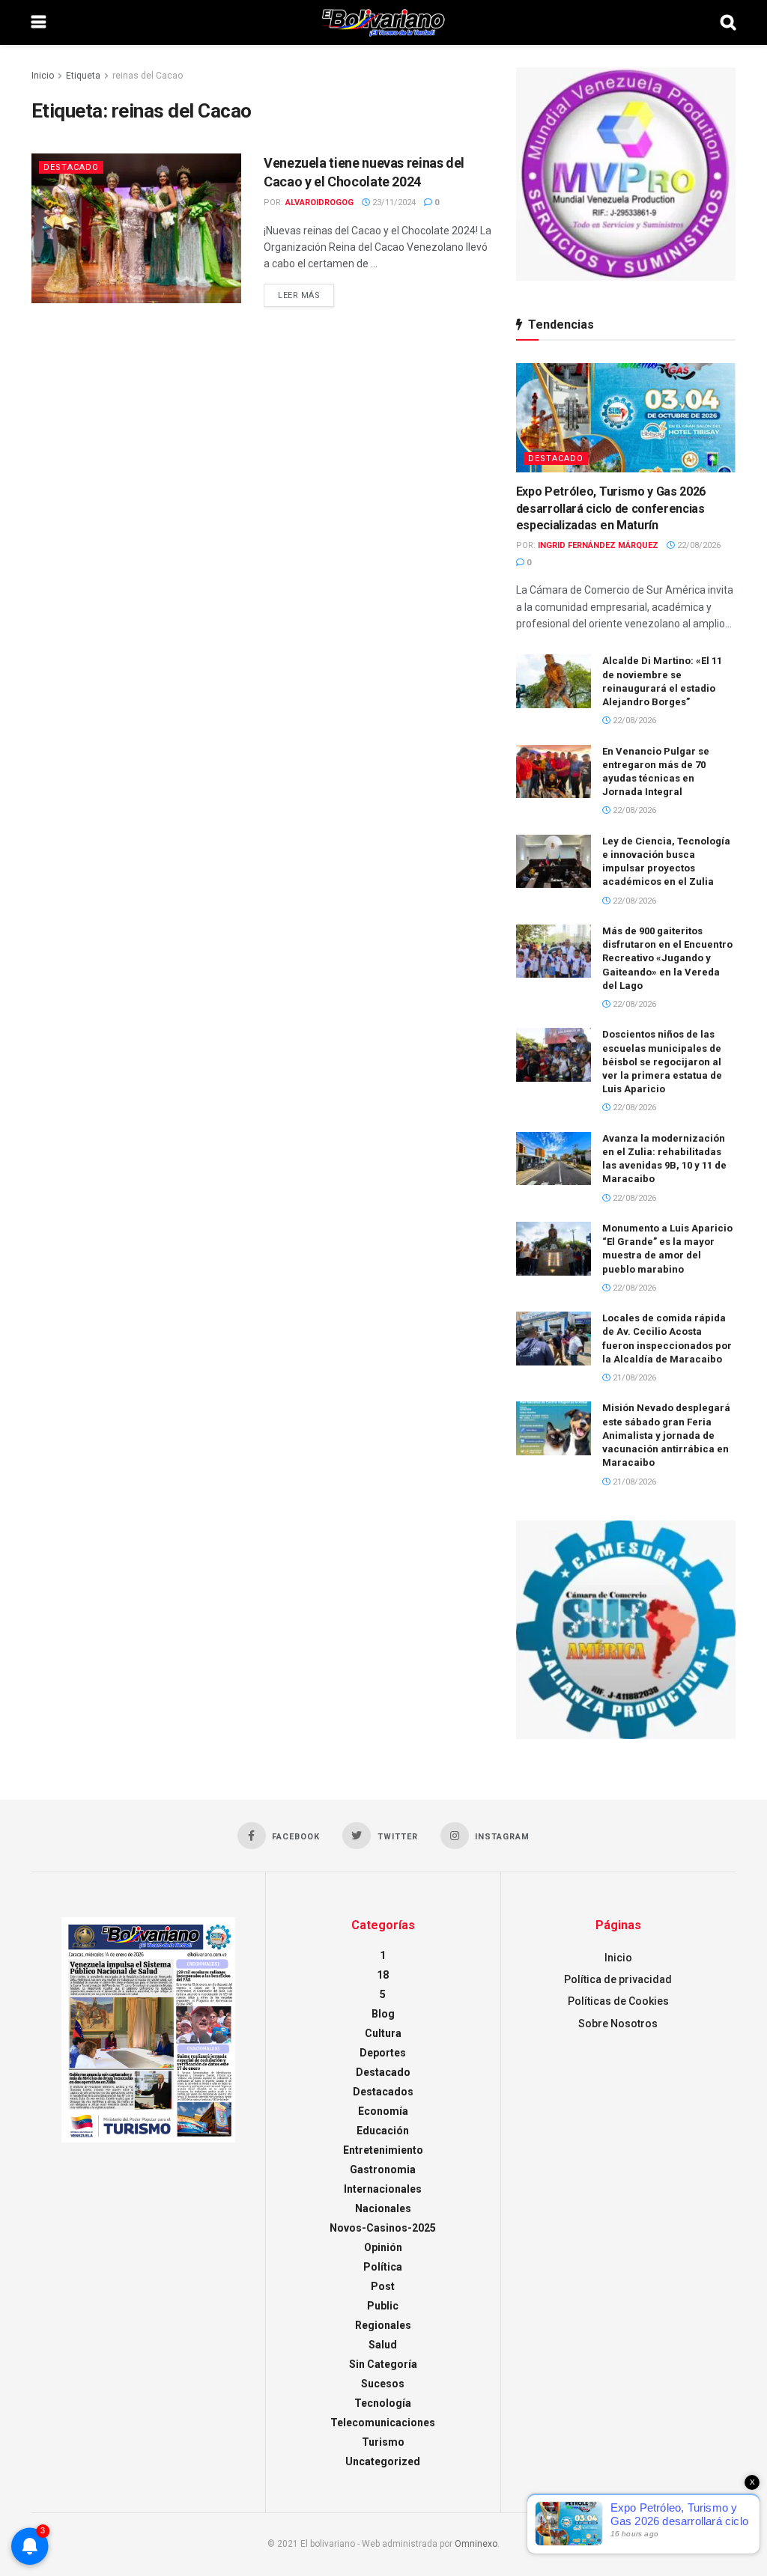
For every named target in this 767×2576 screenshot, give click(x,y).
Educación (383, 2131)
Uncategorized (383, 2461)
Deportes (383, 2053)
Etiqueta (83, 76)
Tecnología (383, 2403)
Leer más (299, 295)
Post (383, 2286)
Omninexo (476, 2544)
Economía (383, 2111)
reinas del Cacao (148, 76)
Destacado (71, 167)
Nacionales (383, 2208)
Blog (383, 2014)
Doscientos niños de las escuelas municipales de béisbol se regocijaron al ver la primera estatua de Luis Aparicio (662, 1062)
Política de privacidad (618, 1979)
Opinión (383, 2247)
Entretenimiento (383, 2150)
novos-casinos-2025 (383, 2228)
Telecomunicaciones (383, 2423)
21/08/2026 (633, 1378)
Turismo (383, 2442)
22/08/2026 (698, 545)
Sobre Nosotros (618, 2024)
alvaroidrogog (319, 203)
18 (383, 1975)
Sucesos (383, 2384)
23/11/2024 (393, 203)
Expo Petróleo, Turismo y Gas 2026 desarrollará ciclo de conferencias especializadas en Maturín (611, 508)
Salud (383, 2345)
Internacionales (383, 2189)
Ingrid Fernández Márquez (598, 545)
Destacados (383, 2092)
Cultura (383, 2033)
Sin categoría (383, 2364)
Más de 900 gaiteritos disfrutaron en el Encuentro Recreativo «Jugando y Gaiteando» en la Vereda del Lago (667, 958)
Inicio (43, 76)
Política (383, 2267)
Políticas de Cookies (618, 2001)
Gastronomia (383, 2169)
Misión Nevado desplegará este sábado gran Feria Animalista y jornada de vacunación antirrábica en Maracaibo (666, 1435)
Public (383, 2306)
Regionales (383, 2325)
